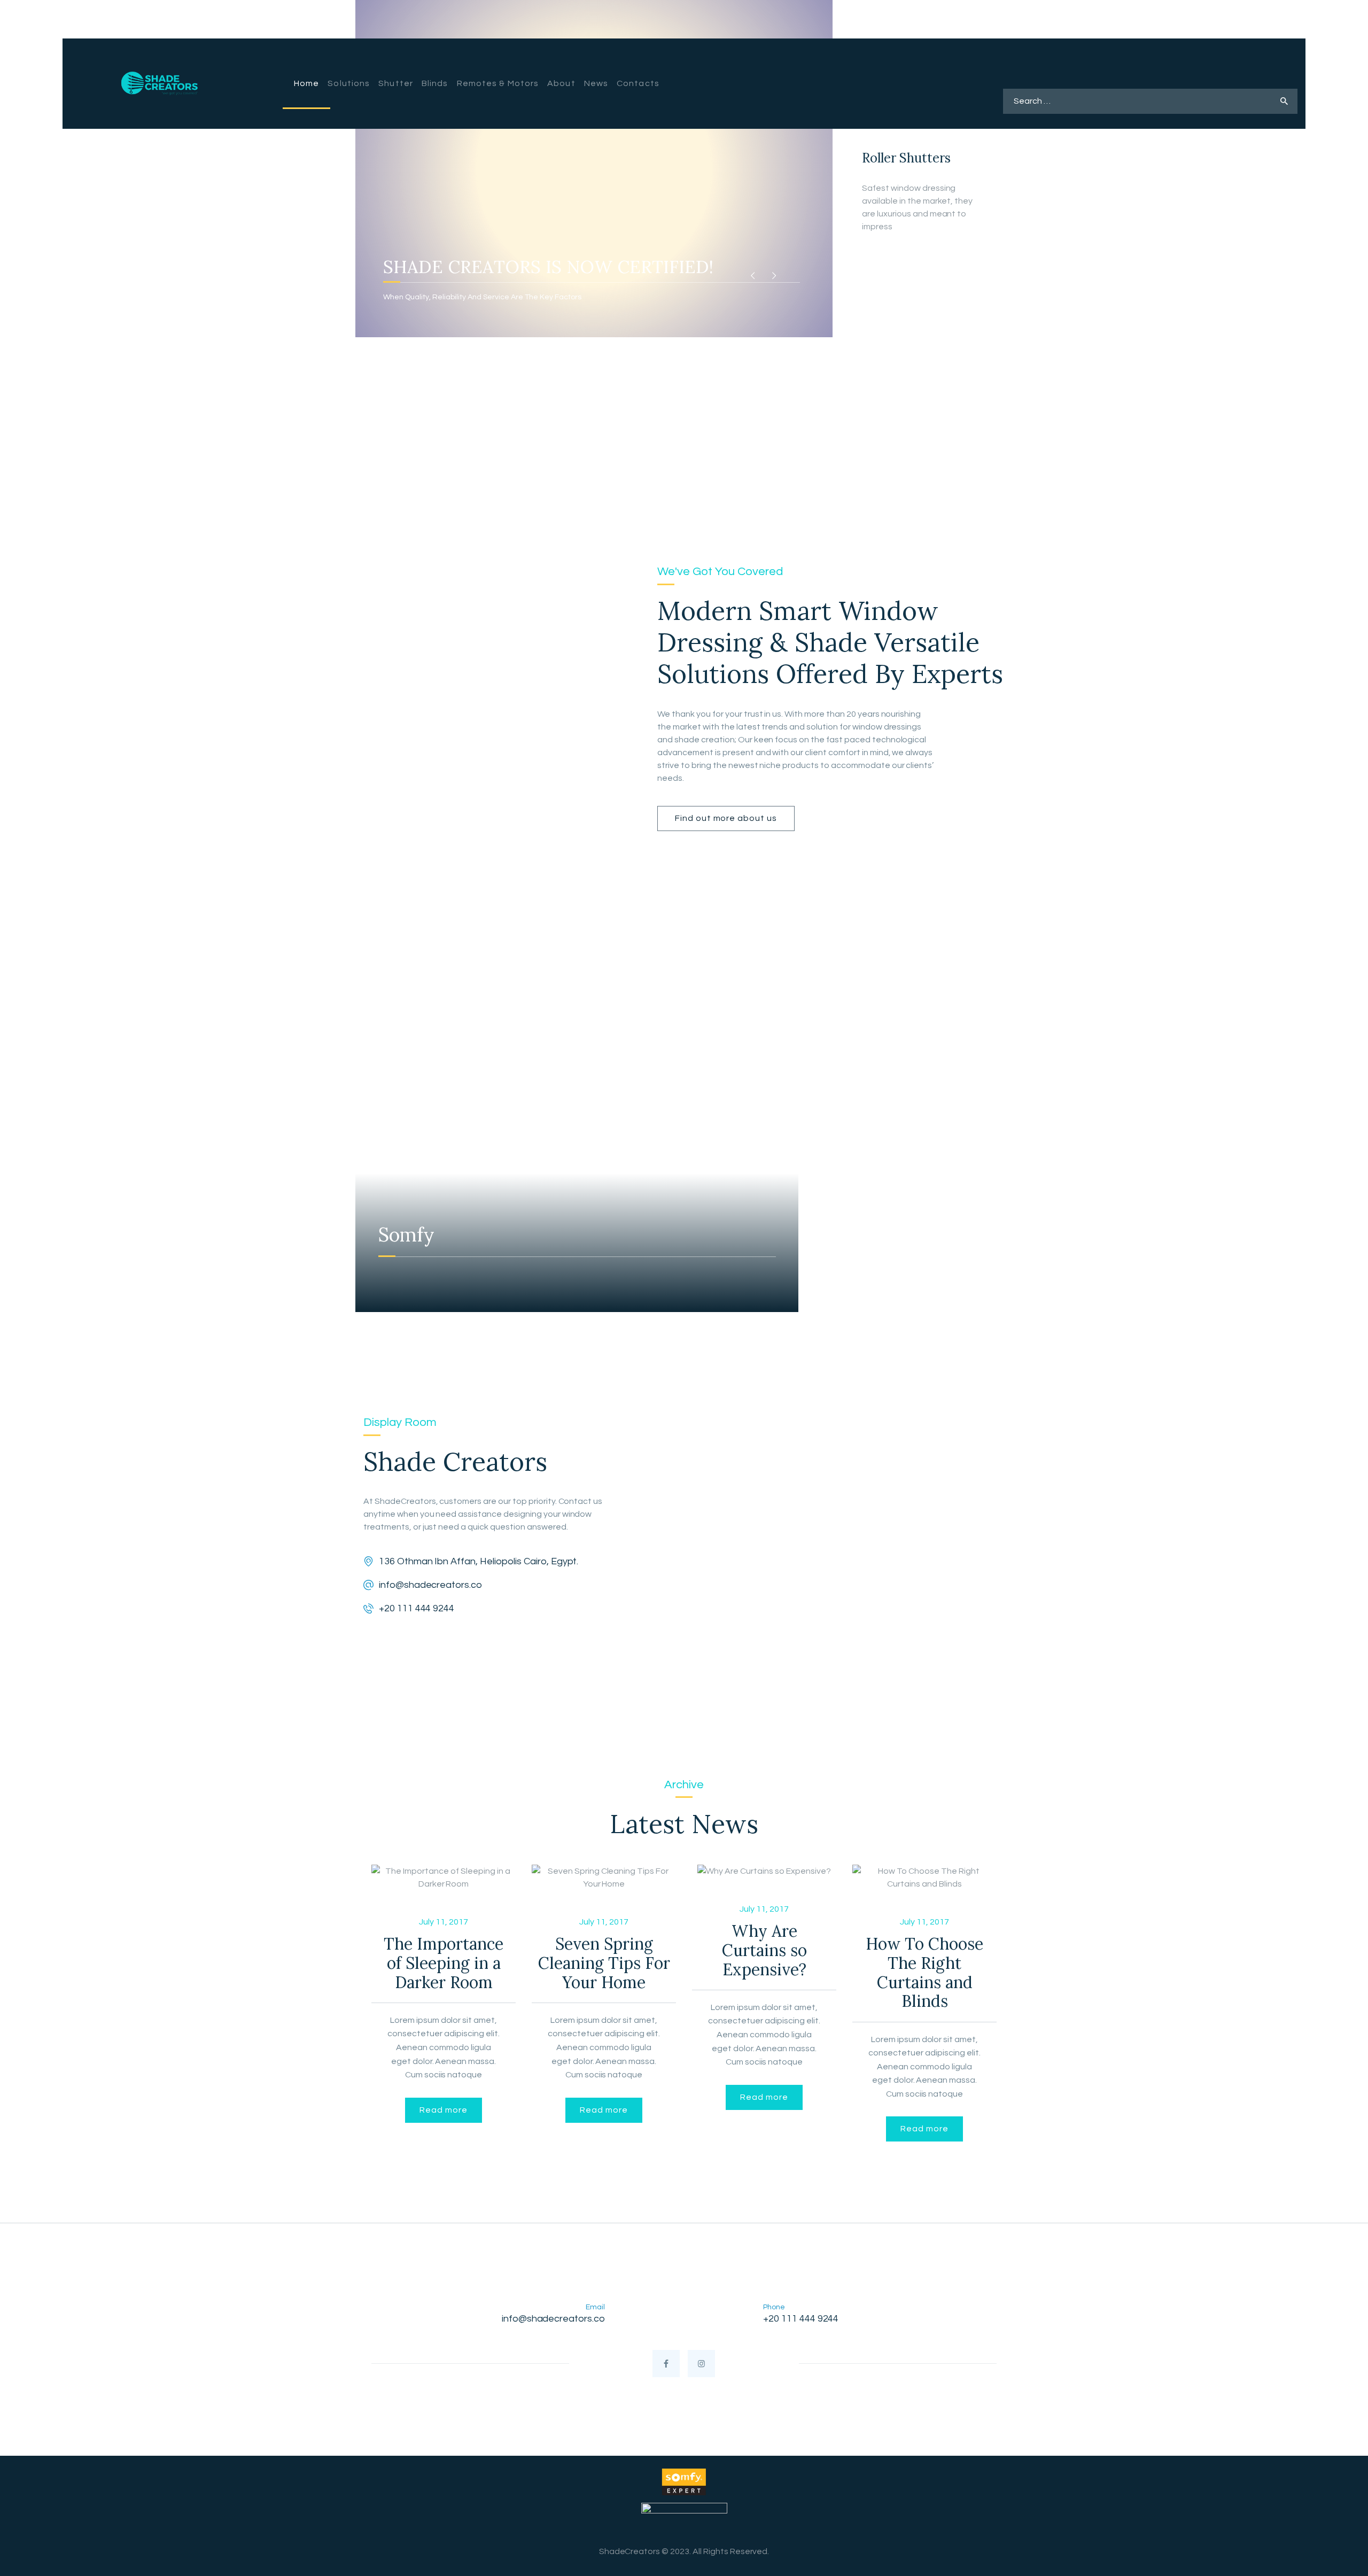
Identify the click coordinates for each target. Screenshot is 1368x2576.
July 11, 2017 (444, 1922)
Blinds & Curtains (913, 263)
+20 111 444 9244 (417, 1608)
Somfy (406, 1235)
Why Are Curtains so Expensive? (764, 1950)
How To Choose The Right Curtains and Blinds (924, 1973)
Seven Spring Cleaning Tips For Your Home (604, 1963)
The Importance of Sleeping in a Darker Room (444, 1963)
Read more (443, 2110)
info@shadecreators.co (430, 1585)
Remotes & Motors (918, 356)
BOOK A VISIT (1144, 65)
